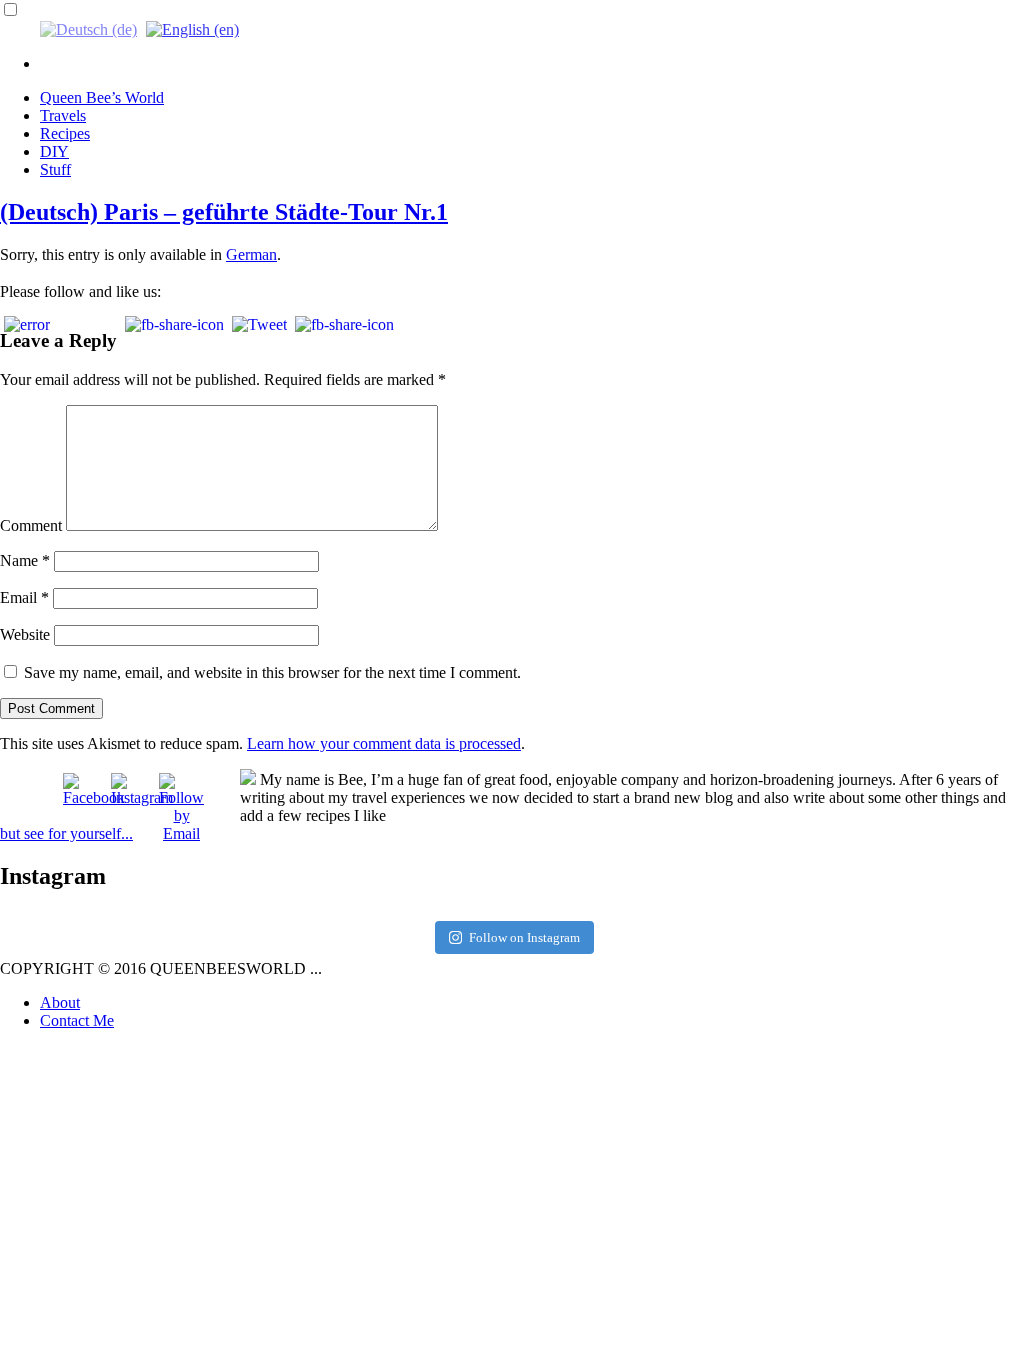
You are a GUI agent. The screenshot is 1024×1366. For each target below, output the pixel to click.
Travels (63, 115)
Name (25, 560)
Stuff (55, 169)
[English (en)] (192, 28)
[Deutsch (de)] (88, 28)
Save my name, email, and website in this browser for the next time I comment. (272, 672)
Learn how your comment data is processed (384, 743)
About (60, 1002)
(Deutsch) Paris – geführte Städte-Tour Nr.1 (224, 212)
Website (25, 634)
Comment (31, 525)
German (251, 254)
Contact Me (77, 1020)
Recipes (65, 133)
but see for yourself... (66, 833)
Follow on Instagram (524, 937)
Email (24, 597)
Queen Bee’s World (102, 97)
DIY (54, 151)
